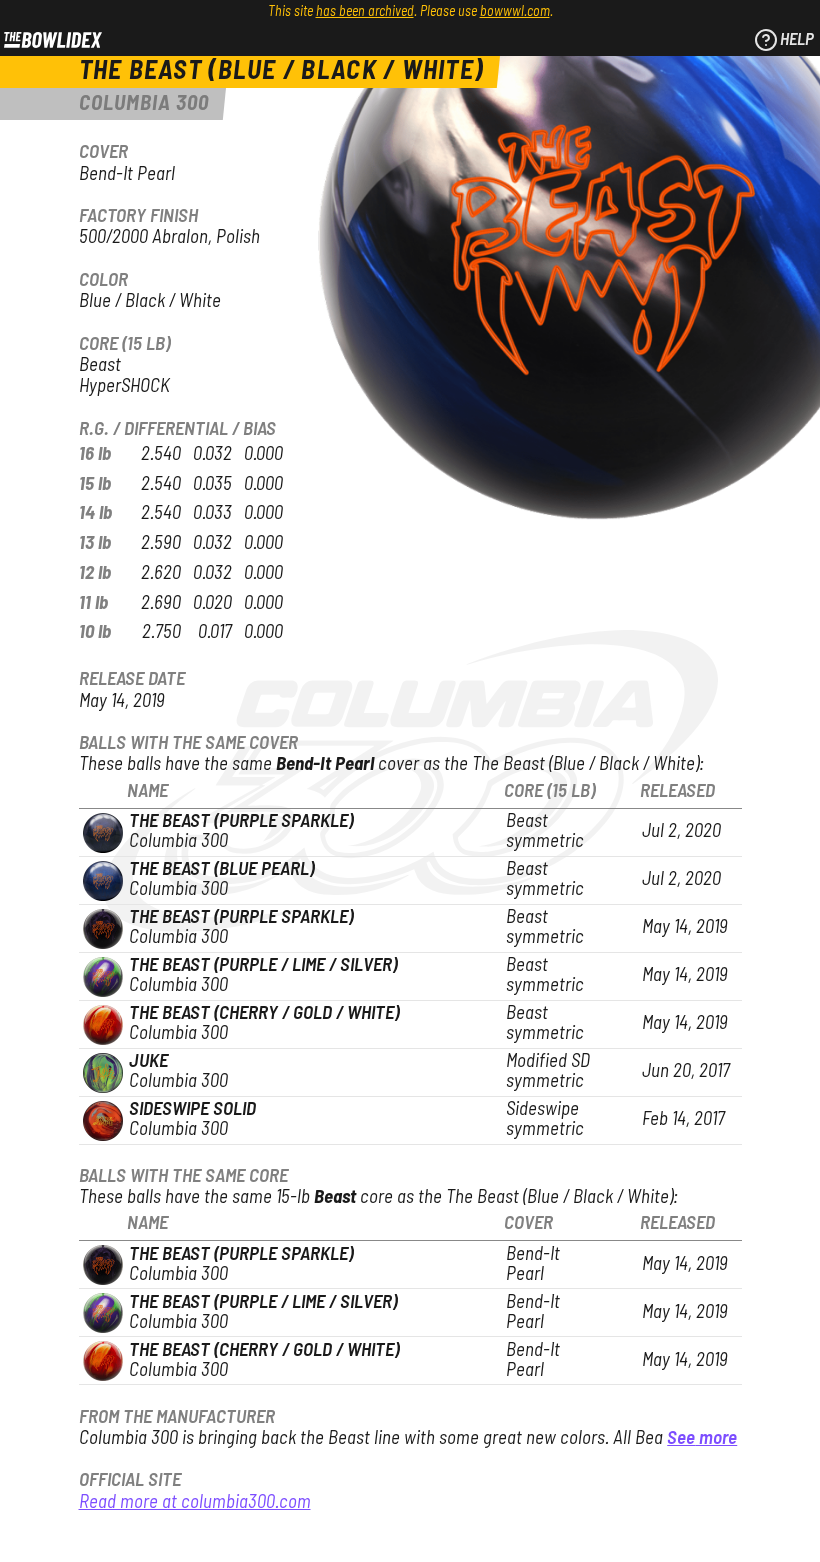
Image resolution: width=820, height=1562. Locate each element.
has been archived (365, 12)
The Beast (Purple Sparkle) (241, 821)
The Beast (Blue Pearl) (221, 869)
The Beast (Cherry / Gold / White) (264, 1013)
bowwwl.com (515, 12)
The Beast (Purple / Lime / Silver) (263, 965)
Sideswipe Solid (192, 1109)
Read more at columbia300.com (195, 1502)
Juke (148, 1061)
